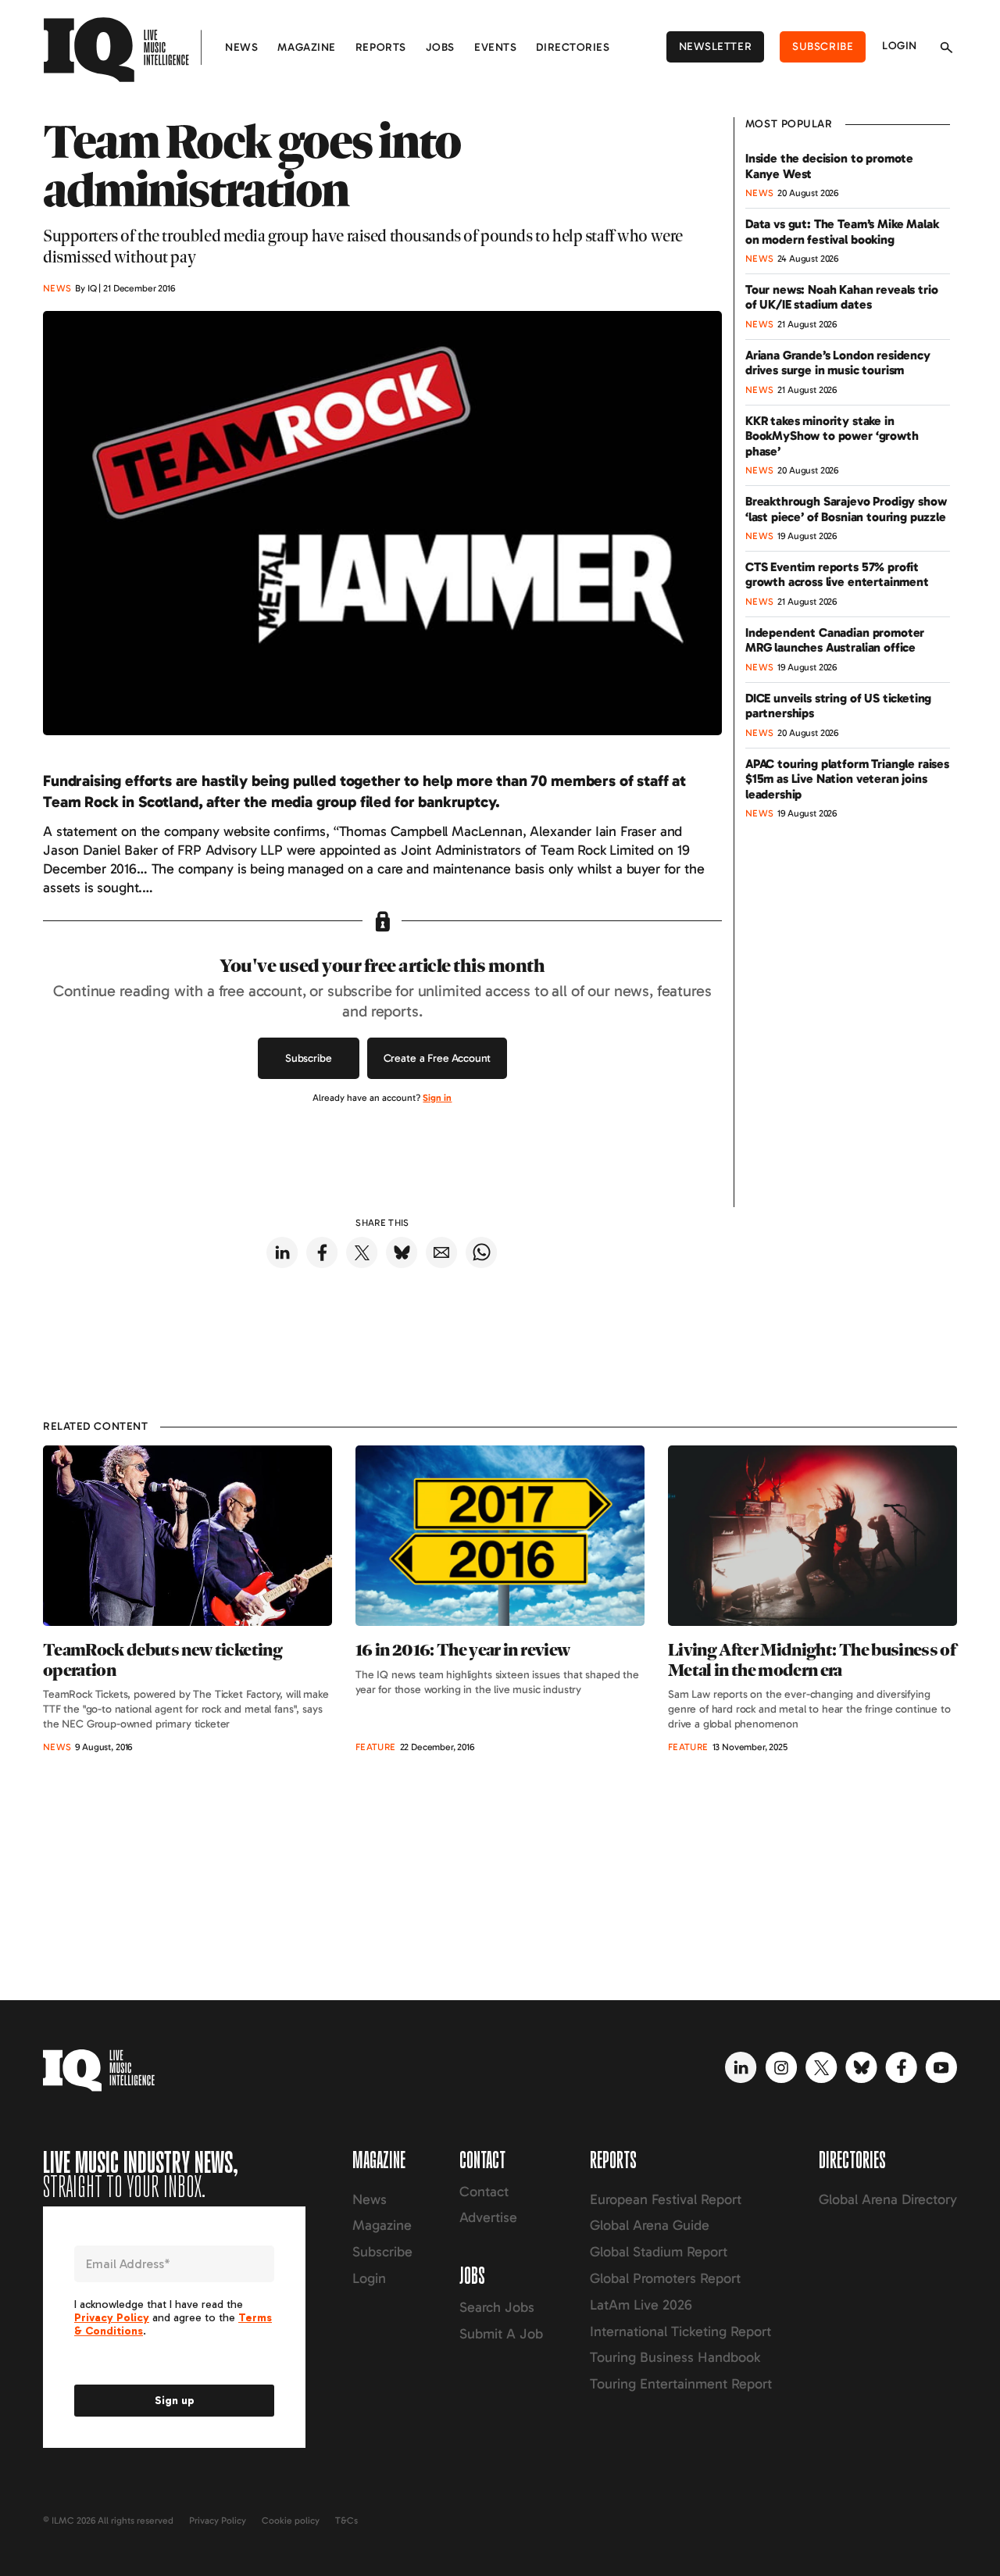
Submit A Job (501, 2334)
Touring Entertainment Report (681, 2384)
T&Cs (346, 2521)
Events (495, 47)
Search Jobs (497, 2307)
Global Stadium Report (659, 2252)
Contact (484, 2192)
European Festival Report (666, 2199)
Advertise (488, 2217)
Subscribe (823, 46)
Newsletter (716, 46)
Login (900, 46)
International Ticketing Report (680, 2331)
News (241, 47)
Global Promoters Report (665, 2278)
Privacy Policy (218, 2521)
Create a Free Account (437, 1058)
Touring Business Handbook (675, 2357)
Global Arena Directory (888, 2199)
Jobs (440, 47)
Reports (381, 47)
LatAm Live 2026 (641, 2305)
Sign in (437, 1098)
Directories (573, 47)
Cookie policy (291, 2521)
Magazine (306, 47)
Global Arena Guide (650, 2225)
